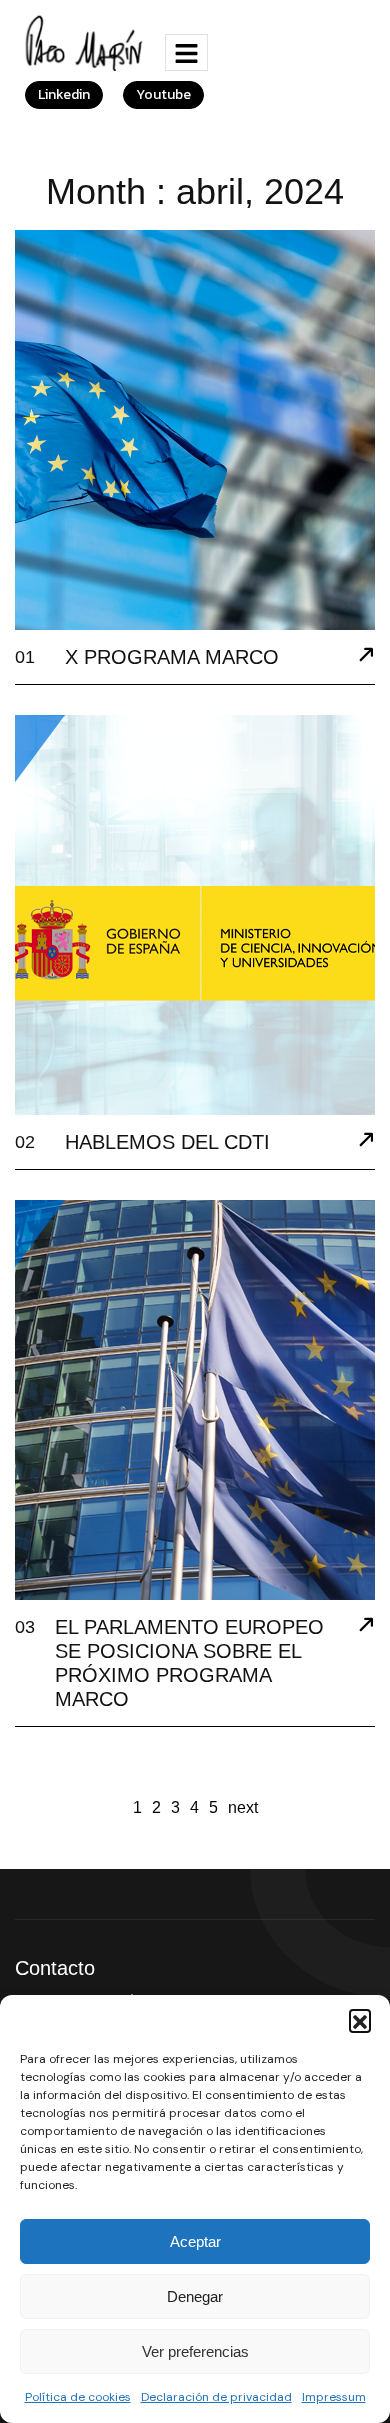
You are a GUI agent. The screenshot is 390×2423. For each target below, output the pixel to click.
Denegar (195, 2296)
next (243, 1807)
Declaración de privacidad (216, 2397)
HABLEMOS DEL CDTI (167, 1142)
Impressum (334, 2397)
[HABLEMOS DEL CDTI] (366, 1142)
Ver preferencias (195, 2351)
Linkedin (64, 94)
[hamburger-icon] (186, 52)
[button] (360, 2020)
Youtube (163, 94)
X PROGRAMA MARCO (172, 657)
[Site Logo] (87, 41)
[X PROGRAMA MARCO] (366, 657)
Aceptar (195, 2241)
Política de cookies (78, 2397)
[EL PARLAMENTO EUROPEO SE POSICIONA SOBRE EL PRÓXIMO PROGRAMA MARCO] (366, 1627)
